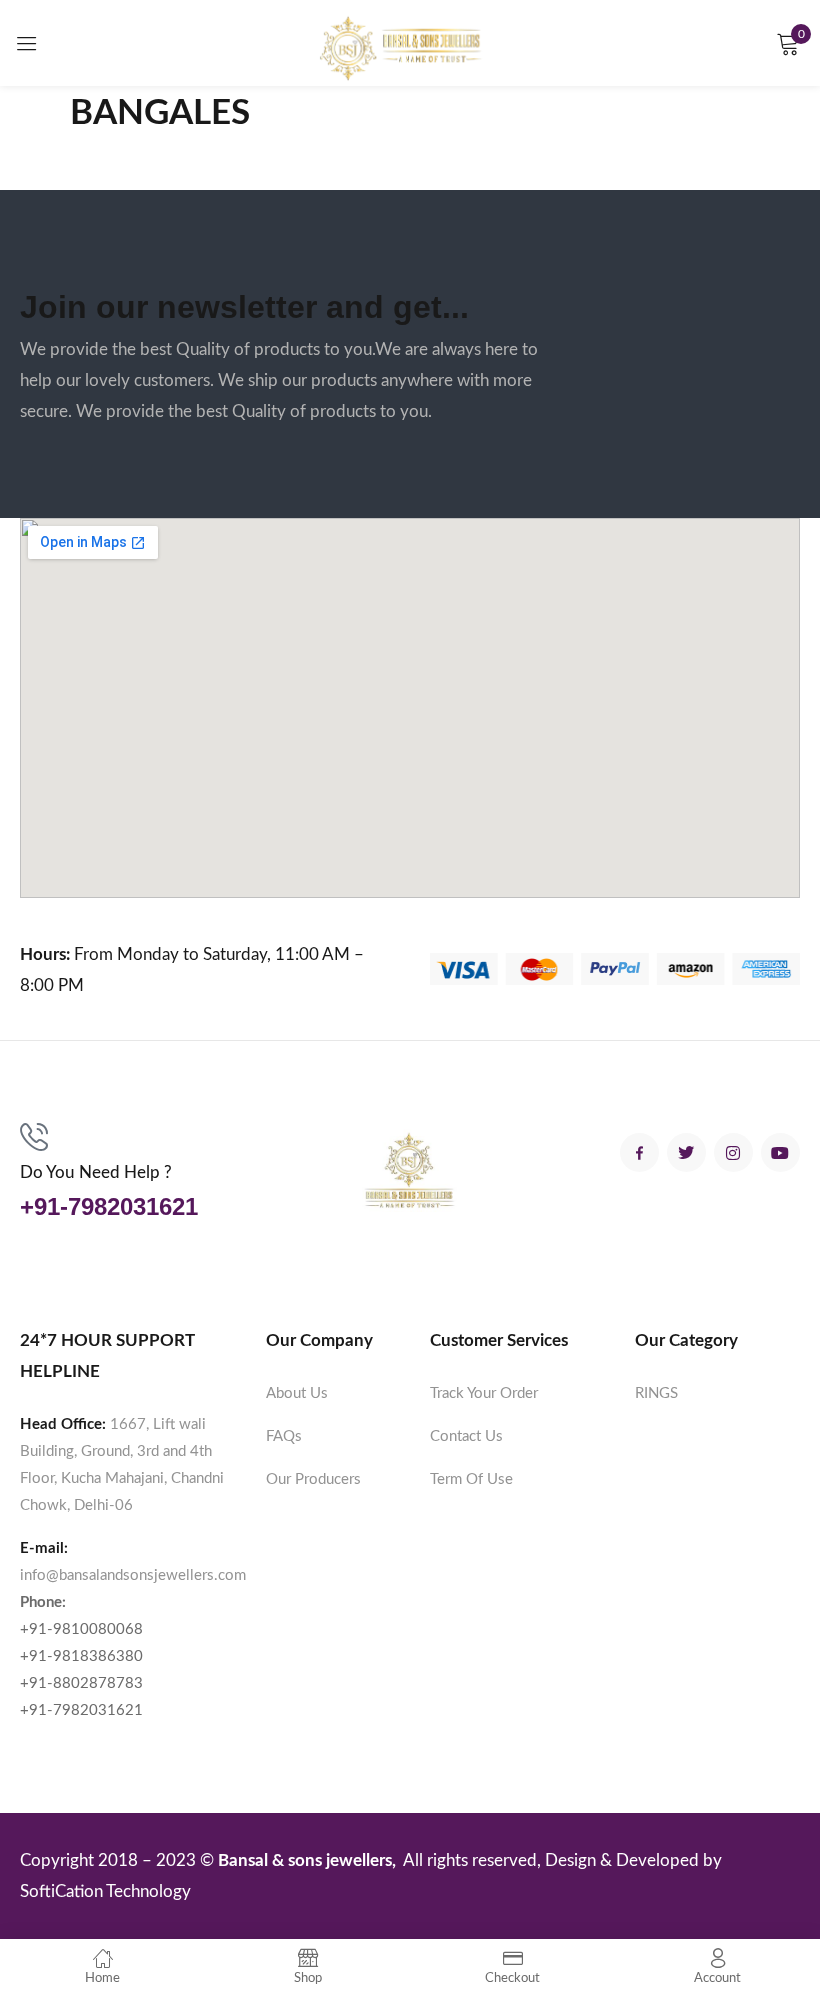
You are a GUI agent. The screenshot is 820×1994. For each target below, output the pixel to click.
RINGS (656, 1393)
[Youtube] (780, 1152)
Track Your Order (484, 1393)
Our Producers (313, 1479)
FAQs (284, 1436)
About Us (297, 1393)
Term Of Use (471, 1479)
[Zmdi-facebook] (639, 1152)
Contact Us (466, 1436)
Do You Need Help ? (96, 1172)
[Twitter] (686, 1152)
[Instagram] (733, 1152)
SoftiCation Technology (105, 1891)
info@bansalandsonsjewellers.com (133, 1575)
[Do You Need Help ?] (34, 1137)
